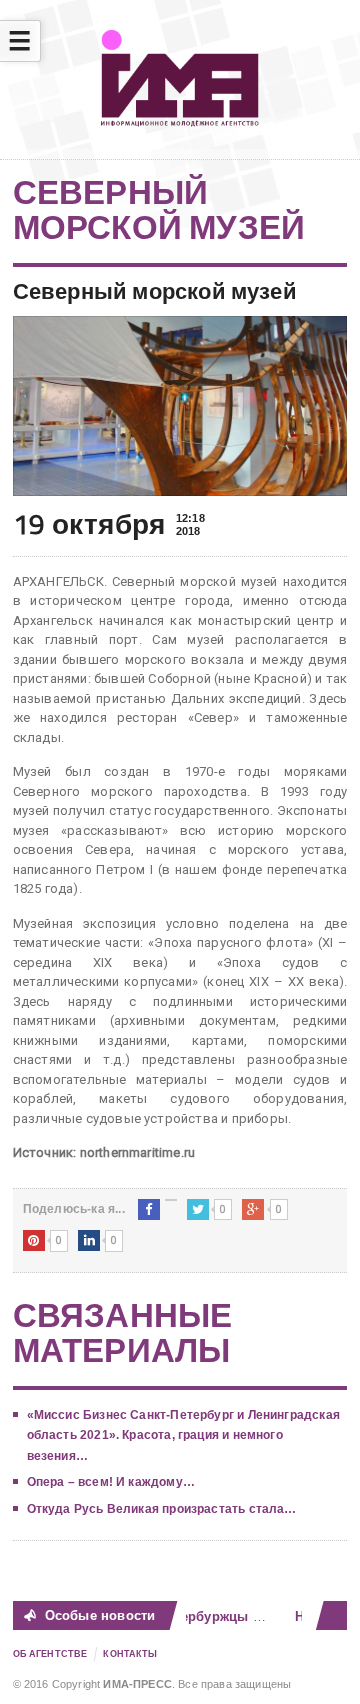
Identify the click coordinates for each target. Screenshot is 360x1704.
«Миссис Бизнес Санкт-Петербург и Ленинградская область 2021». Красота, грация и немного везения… (183, 1435)
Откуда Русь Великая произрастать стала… (162, 1509)
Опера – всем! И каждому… (111, 1482)
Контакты (130, 1654)
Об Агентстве (50, 1654)
